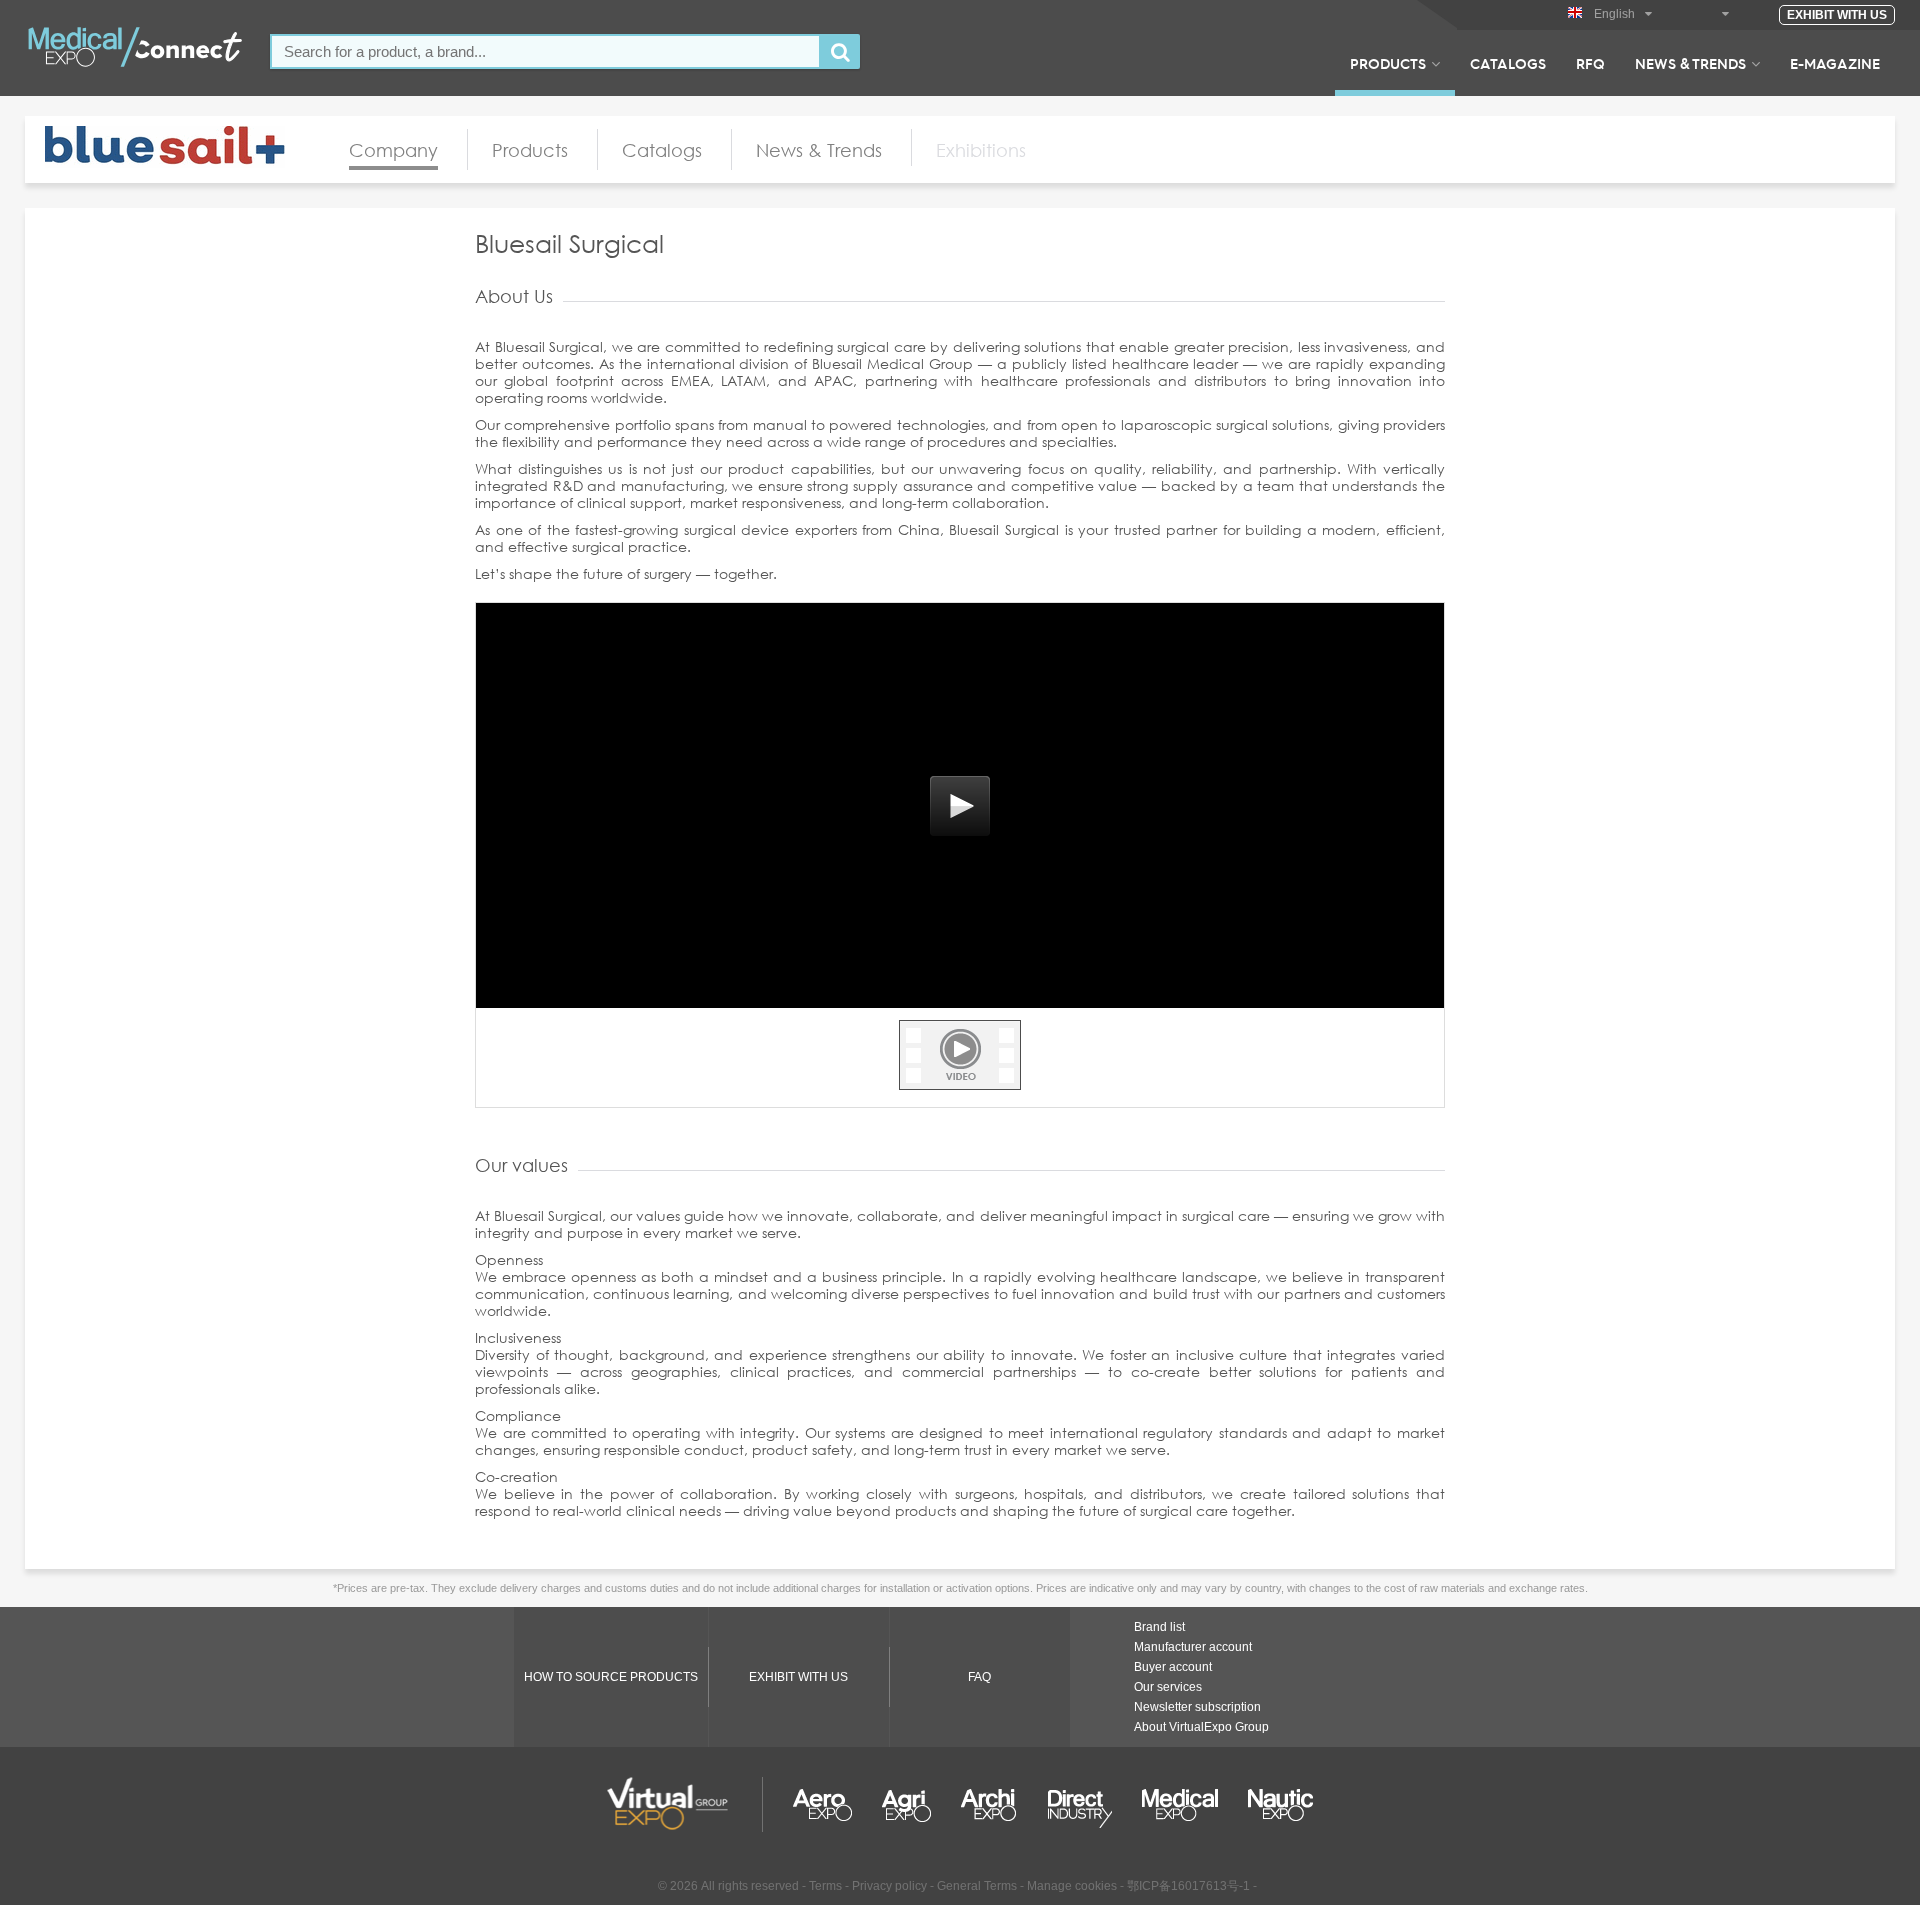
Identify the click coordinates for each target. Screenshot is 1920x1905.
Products (1388, 63)
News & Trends (1690, 63)
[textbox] (545, 51)
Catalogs (1508, 63)
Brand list (1159, 1627)
